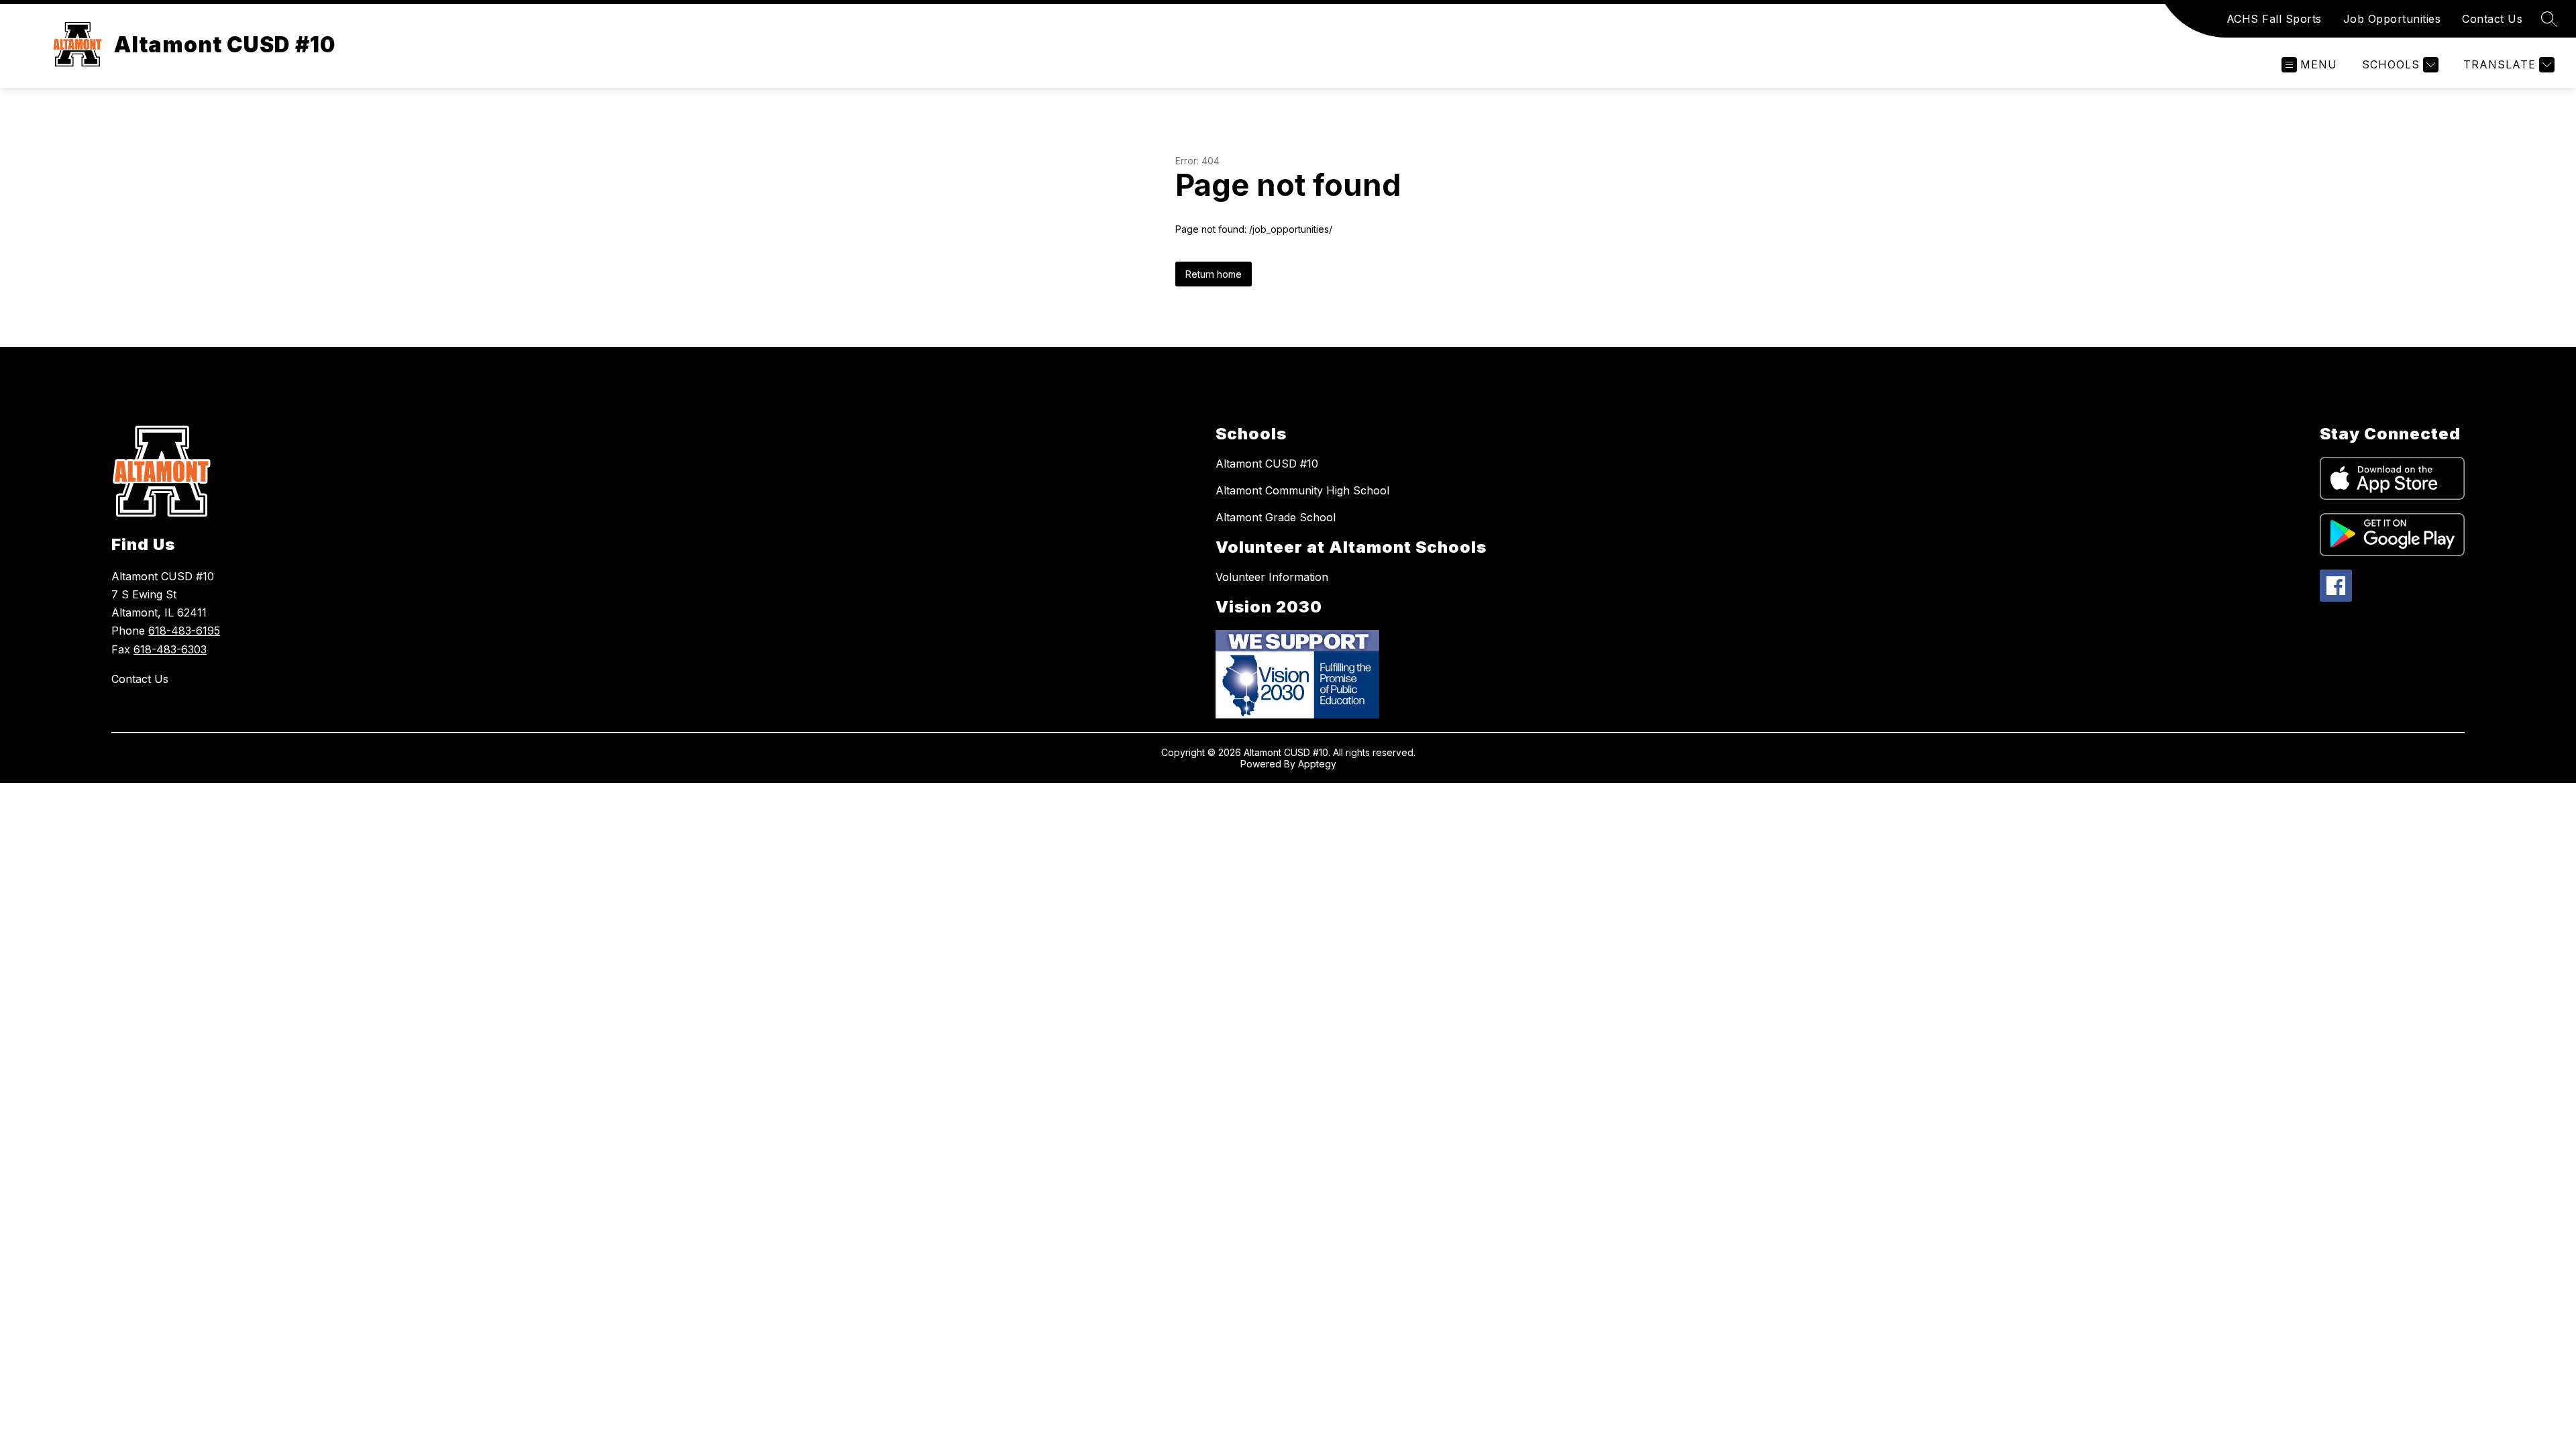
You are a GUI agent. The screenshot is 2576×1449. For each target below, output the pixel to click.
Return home (1214, 274)
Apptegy (1317, 764)
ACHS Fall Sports (2274, 19)
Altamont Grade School (1276, 517)
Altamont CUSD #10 (1267, 464)
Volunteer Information (1272, 577)
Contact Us (2492, 19)
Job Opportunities (2392, 19)
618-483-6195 (184, 631)
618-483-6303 (170, 649)
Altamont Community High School (1302, 490)
